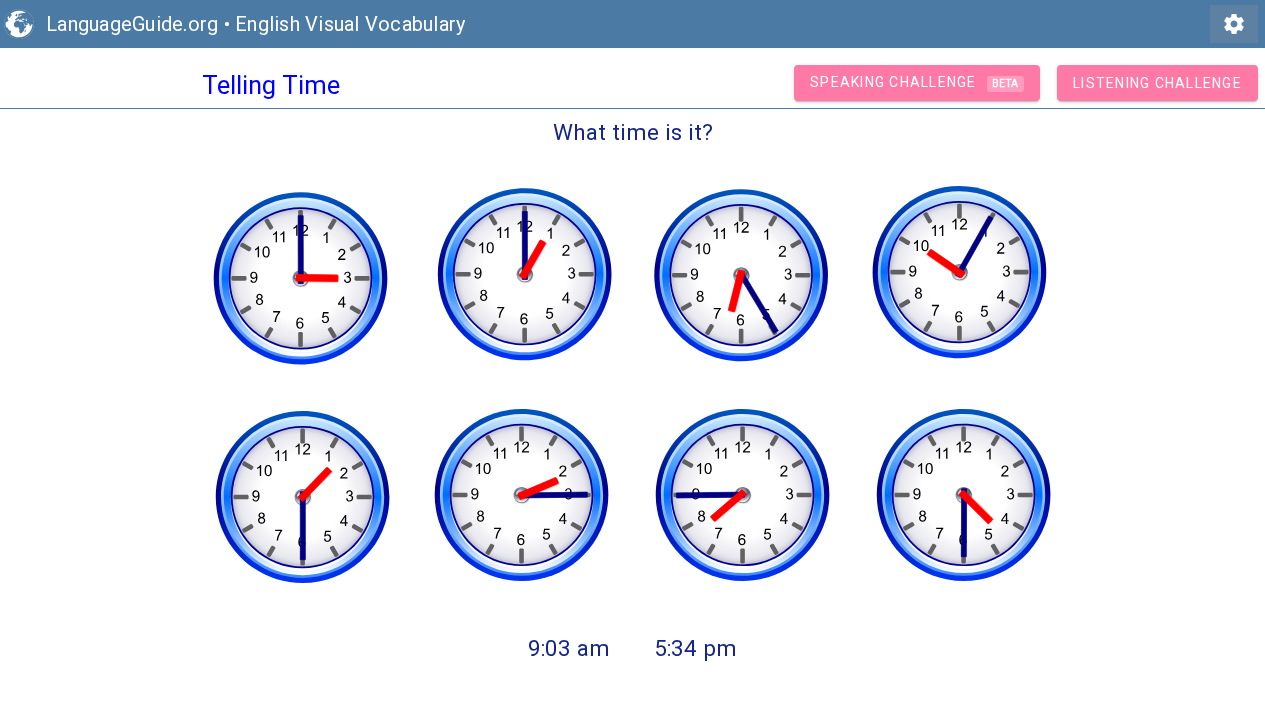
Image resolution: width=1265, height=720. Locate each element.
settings (1234, 24)
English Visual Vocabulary (350, 24)
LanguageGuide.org (132, 24)
